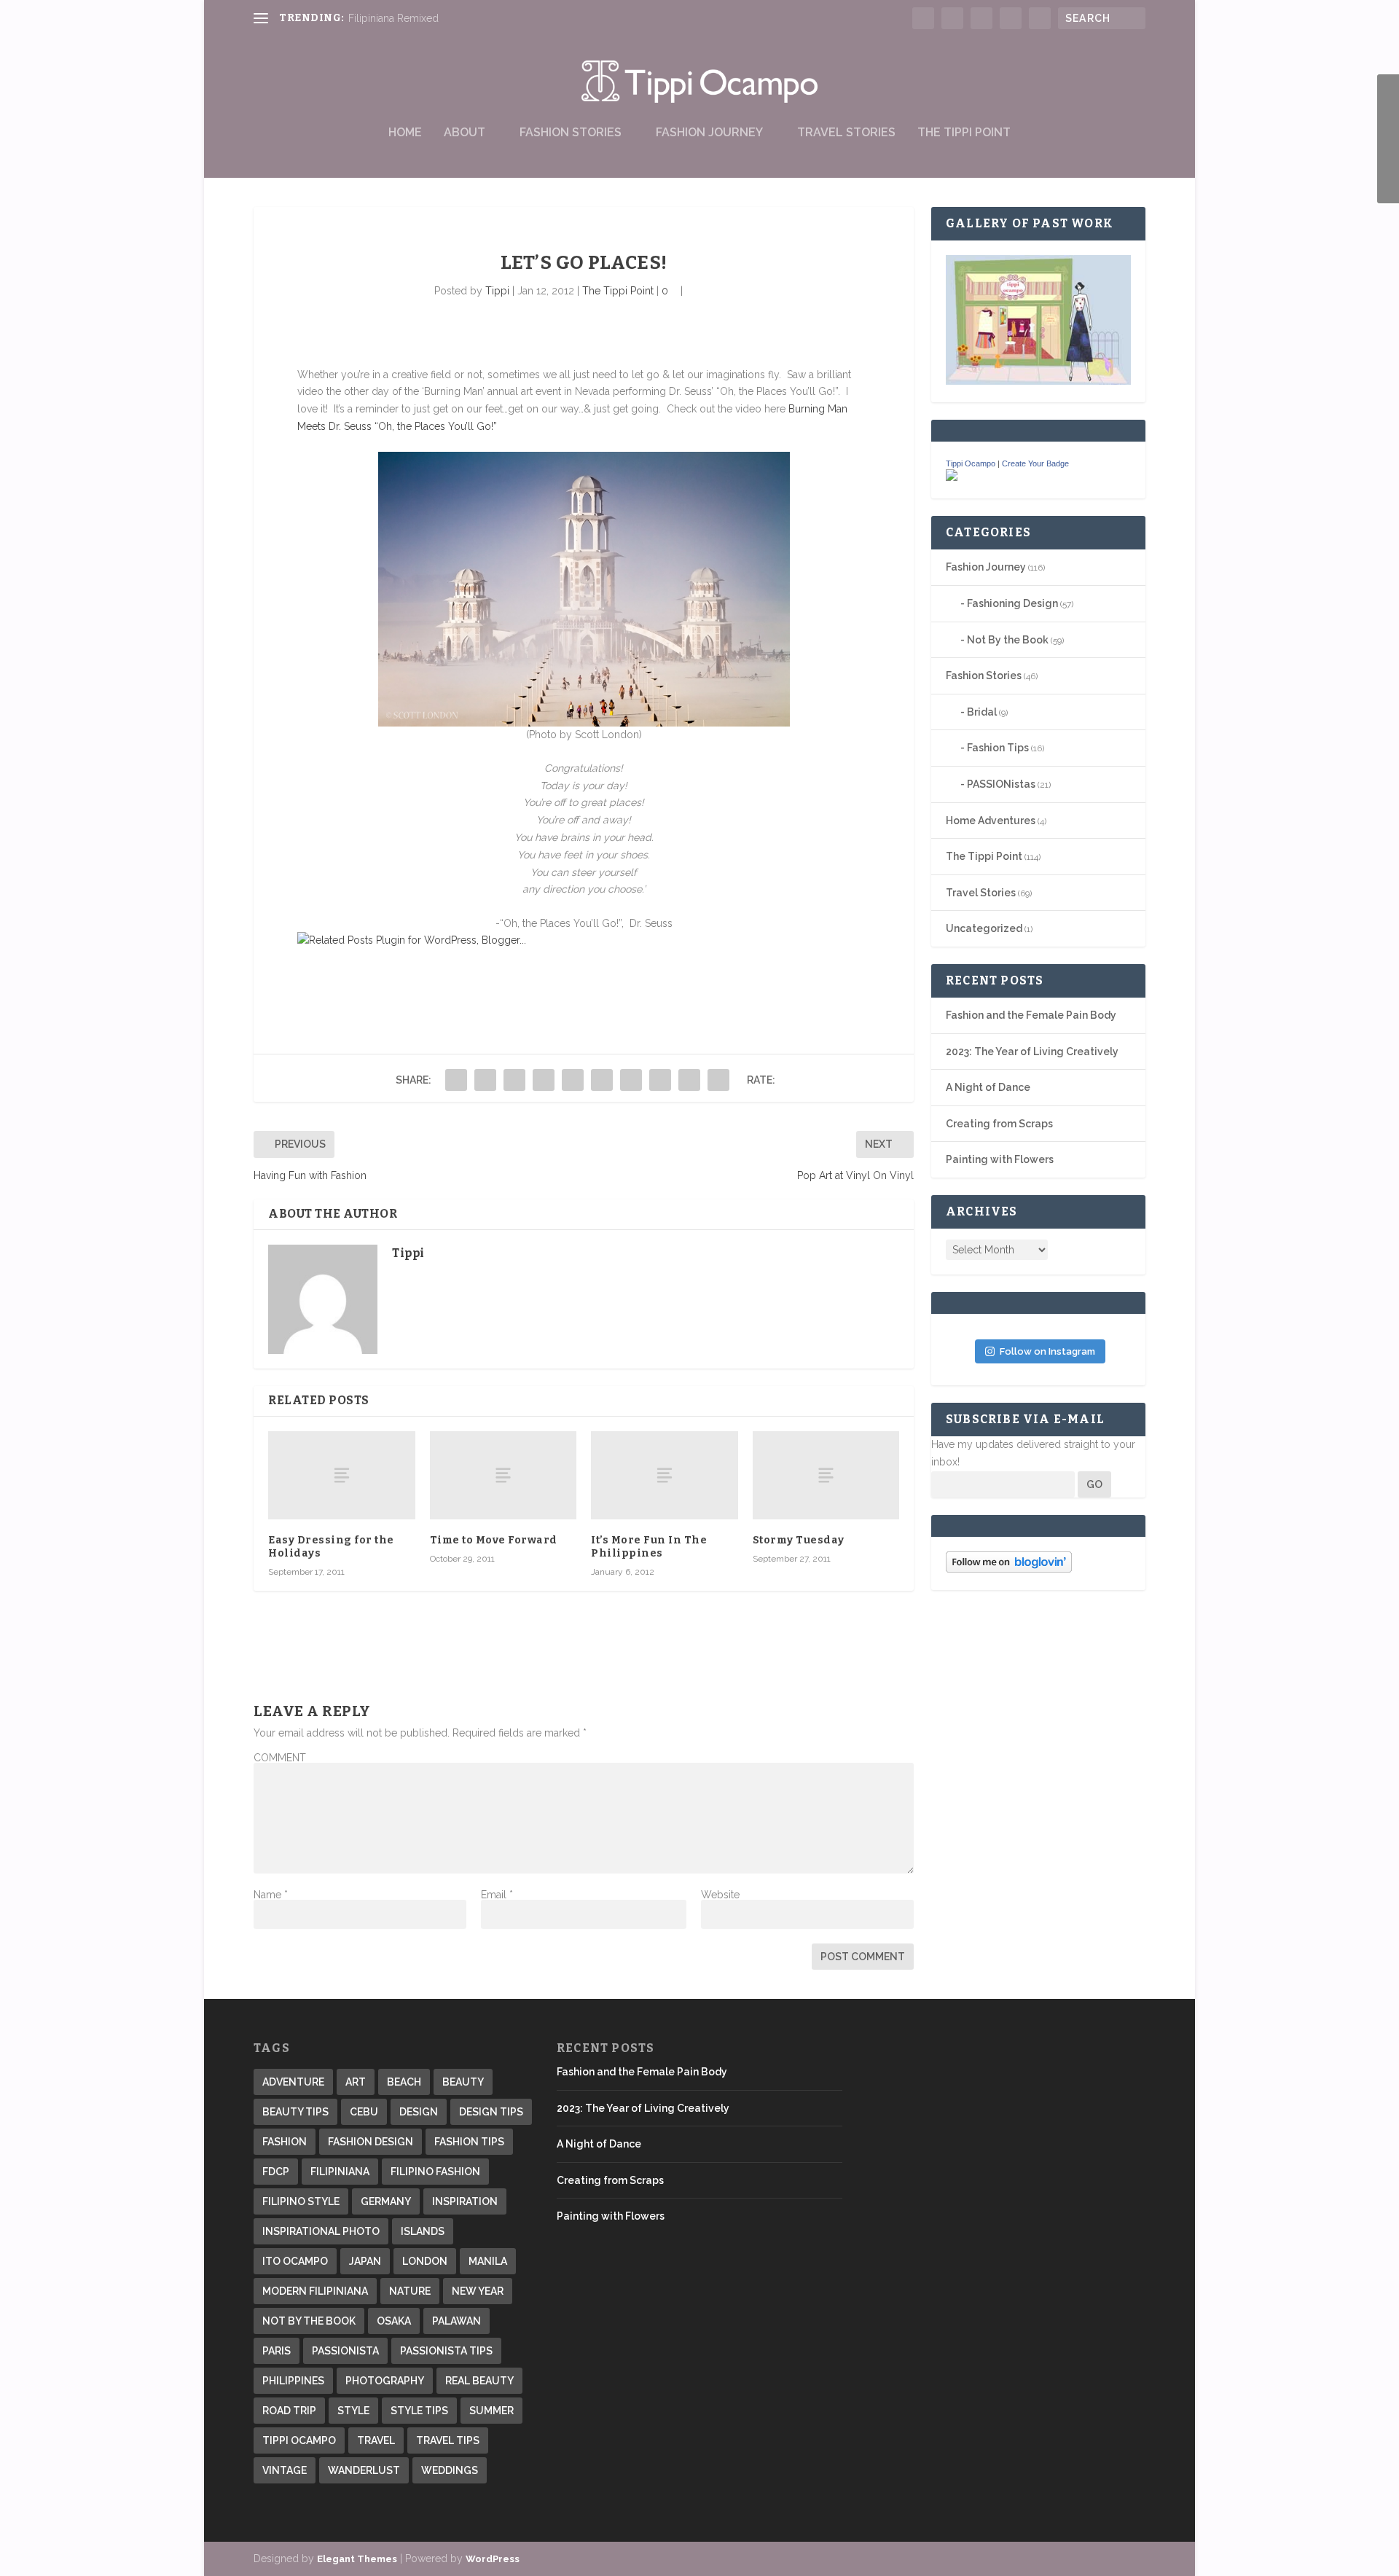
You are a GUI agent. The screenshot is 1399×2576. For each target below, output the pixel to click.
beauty (463, 2082)
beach (404, 2082)
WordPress (493, 2559)
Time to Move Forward (494, 1540)
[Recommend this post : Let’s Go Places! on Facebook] (360, 969)
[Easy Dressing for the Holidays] (342, 1475)
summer (491, 2411)
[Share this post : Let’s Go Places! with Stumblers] (411, 969)
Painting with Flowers (1000, 1159)
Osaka (394, 2321)
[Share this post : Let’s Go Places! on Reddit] (385, 969)
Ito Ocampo (295, 2261)
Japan (365, 2261)
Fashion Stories (571, 133)
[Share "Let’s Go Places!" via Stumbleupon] (660, 1080)
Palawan (456, 2321)
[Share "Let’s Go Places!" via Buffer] (631, 1080)
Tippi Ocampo (971, 463)
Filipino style (301, 2201)
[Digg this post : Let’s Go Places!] (334, 969)
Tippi (497, 291)
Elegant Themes (357, 2559)
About (465, 133)
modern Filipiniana (315, 2291)
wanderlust (364, 2470)
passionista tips (446, 2351)
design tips (491, 2112)
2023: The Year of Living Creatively (1032, 1052)
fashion (285, 2142)
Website (720, 1895)
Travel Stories (846, 133)
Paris (277, 2351)
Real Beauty (479, 2381)
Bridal (982, 712)
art (356, 2082)
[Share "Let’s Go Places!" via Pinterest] (573, 1080)
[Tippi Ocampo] (952, 477)
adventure (293, 2082)
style (353, 2411)
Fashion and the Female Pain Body (1031, 1015)
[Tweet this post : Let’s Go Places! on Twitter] (436, 969)
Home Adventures (991, 821)
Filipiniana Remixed (393, 18)
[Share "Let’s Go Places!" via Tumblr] (544, 1080)
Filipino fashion (435, 2172)
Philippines (293, 2381)
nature (410, 2291)
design (419, 2112)
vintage (285, 2470)
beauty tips (295, 2112)
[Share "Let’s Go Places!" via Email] (689, 1080)
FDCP (276, 2172)
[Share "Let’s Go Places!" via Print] (718, 1080)
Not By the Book (1008, 640)
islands (423, 2231)
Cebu (364, 2112)
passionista (345, 2351)
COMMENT (280, 1758)
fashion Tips (469, 2142)
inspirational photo (321, 2231)
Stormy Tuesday (799, 1540)
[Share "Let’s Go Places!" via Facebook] (456, 1080)
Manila (488, 2261)
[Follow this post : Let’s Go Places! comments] (462, 969)
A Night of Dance (988, 1087)
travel (376, 2440)
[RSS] (1388, 161)
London (425, 2261)
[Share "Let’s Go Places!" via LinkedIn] (602, 1080)
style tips (419, 2411)
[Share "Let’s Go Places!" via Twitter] (485, 1080)
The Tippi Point (964, 133)
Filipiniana (340, 2172)
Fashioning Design (1012, 603)
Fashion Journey (709, 133)
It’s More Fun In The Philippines (649, 1547)
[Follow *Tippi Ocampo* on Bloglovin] (1009, 1569)
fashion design (371, 2142)
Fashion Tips (998, 748)
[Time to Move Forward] (503, 1475)
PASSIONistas (1001, 784)
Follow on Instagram (1047, 1351)
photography (385, 2381)
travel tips (448, 2440)
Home (405, 133)
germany (386, 2201)
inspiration (465, 2201)
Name (271, 1895)
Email (497, 1895)
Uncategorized (984, 928)
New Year (478, 2291)
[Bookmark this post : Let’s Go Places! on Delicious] (309, 969)
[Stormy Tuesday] (826, 1475)
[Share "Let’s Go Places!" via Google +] (514, 1080)
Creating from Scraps (999, 1124)
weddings (450, 2470)
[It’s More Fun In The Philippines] (665, 1475)
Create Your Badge (1035, 463)
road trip (289, 2411)
